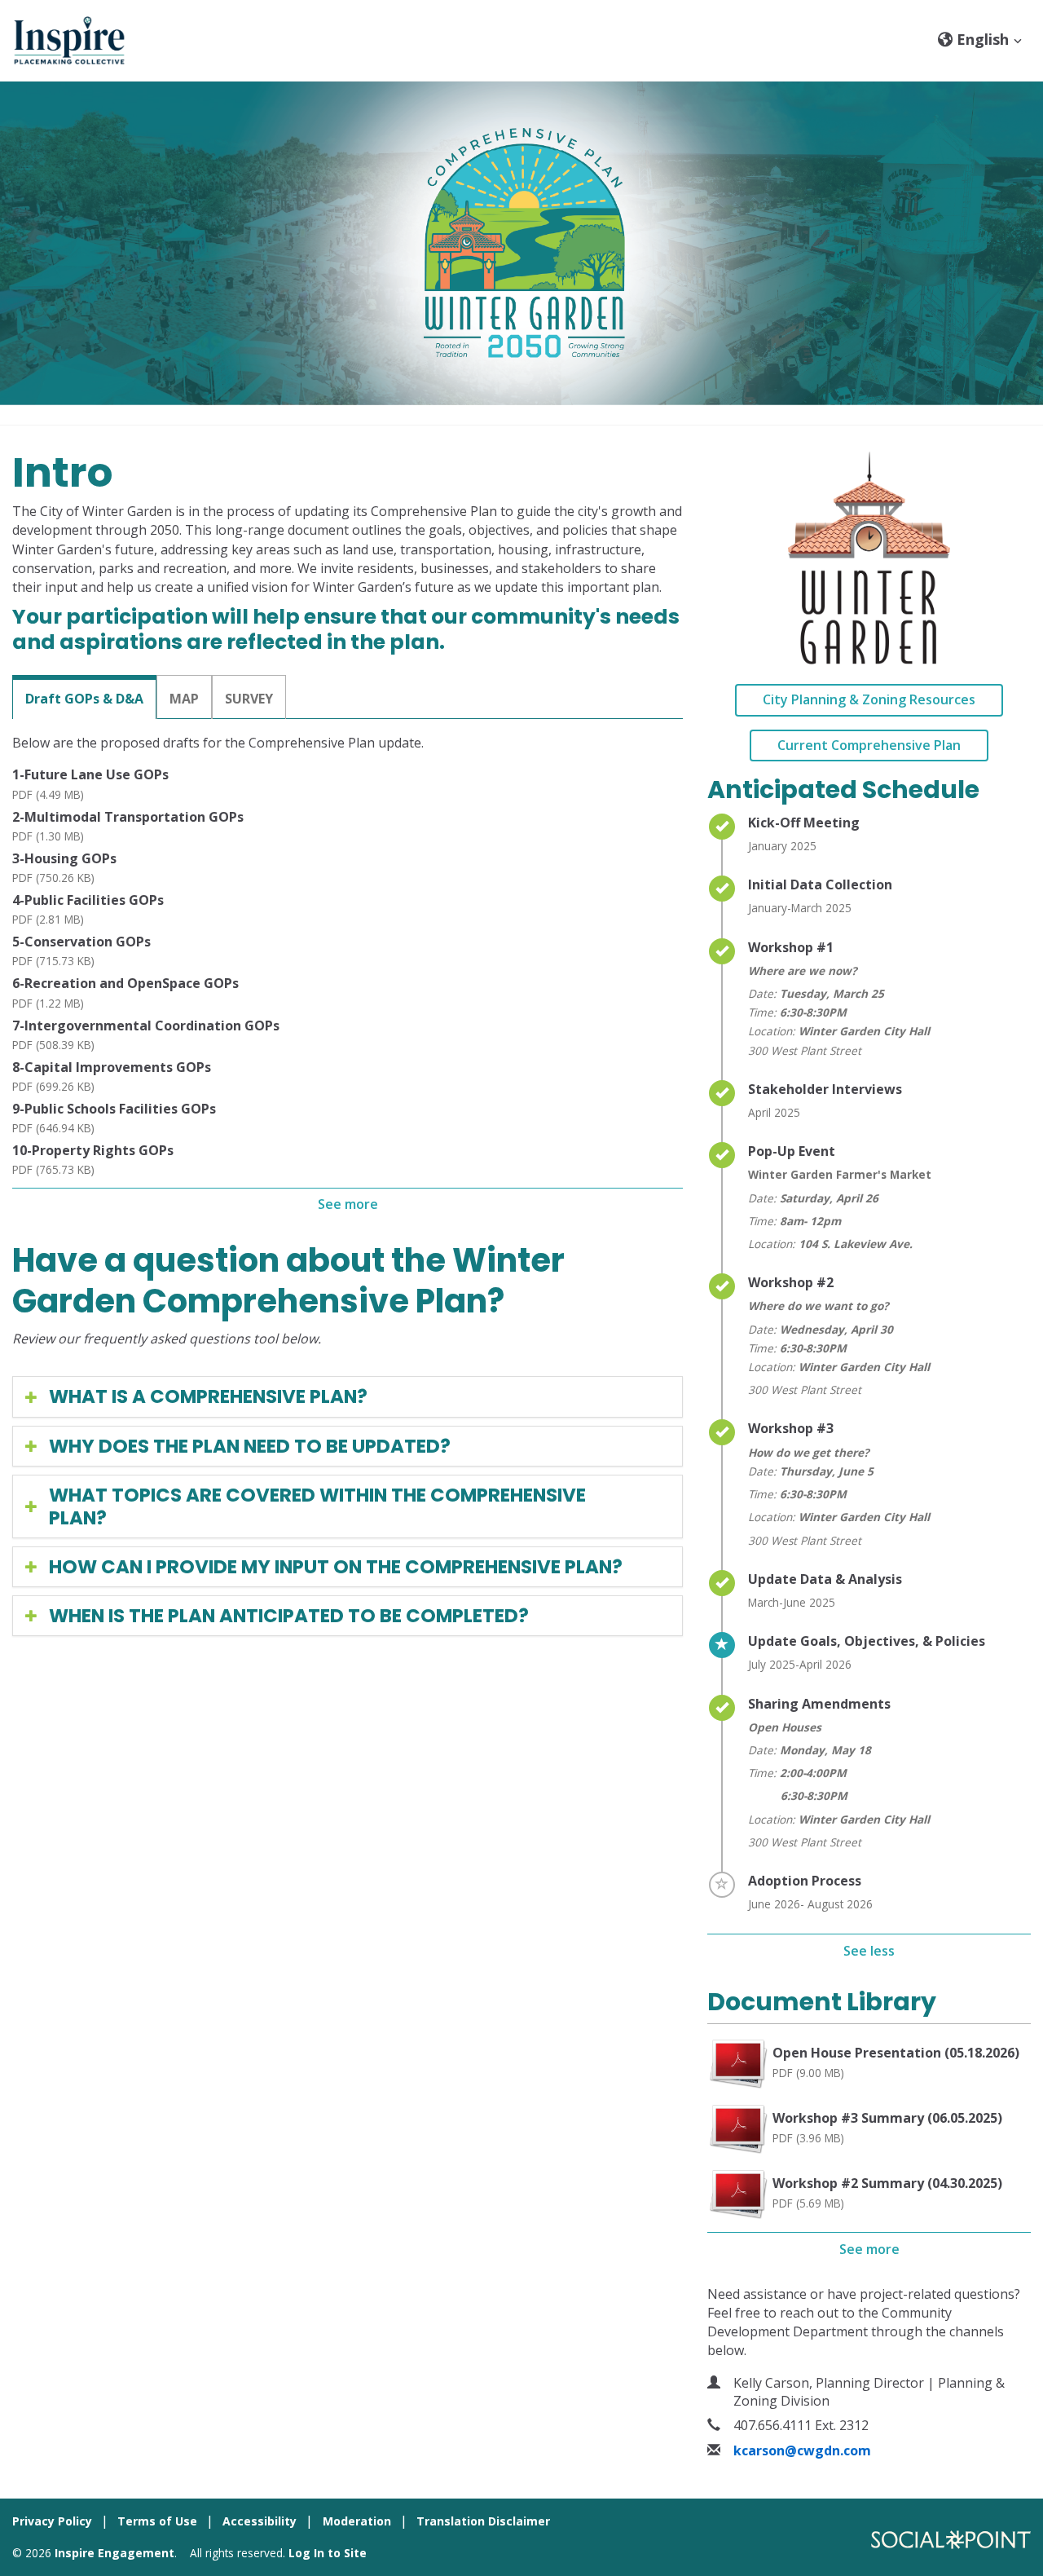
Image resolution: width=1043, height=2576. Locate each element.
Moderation (357, 2521)
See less (869, 1951)
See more (348, 1204)
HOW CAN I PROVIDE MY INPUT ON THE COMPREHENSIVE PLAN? (336, 1567)
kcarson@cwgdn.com (802, 2450)
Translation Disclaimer (483, 2521)
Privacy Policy (52, 2521)
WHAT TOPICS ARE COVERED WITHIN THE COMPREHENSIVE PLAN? (317, 1506)
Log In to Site (328, 2553)
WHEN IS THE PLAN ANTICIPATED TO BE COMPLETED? (289, 1616)
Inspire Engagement (114, 2553)
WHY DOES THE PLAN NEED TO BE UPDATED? (250, 1446)
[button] (980, 39)
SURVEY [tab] (249, 699)
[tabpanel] (348, 977)
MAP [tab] (184, 699)
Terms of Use (157, 2521)
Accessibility (260, 2521)
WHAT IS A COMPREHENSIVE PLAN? (208, 1396)
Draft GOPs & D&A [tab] (84, 699)
